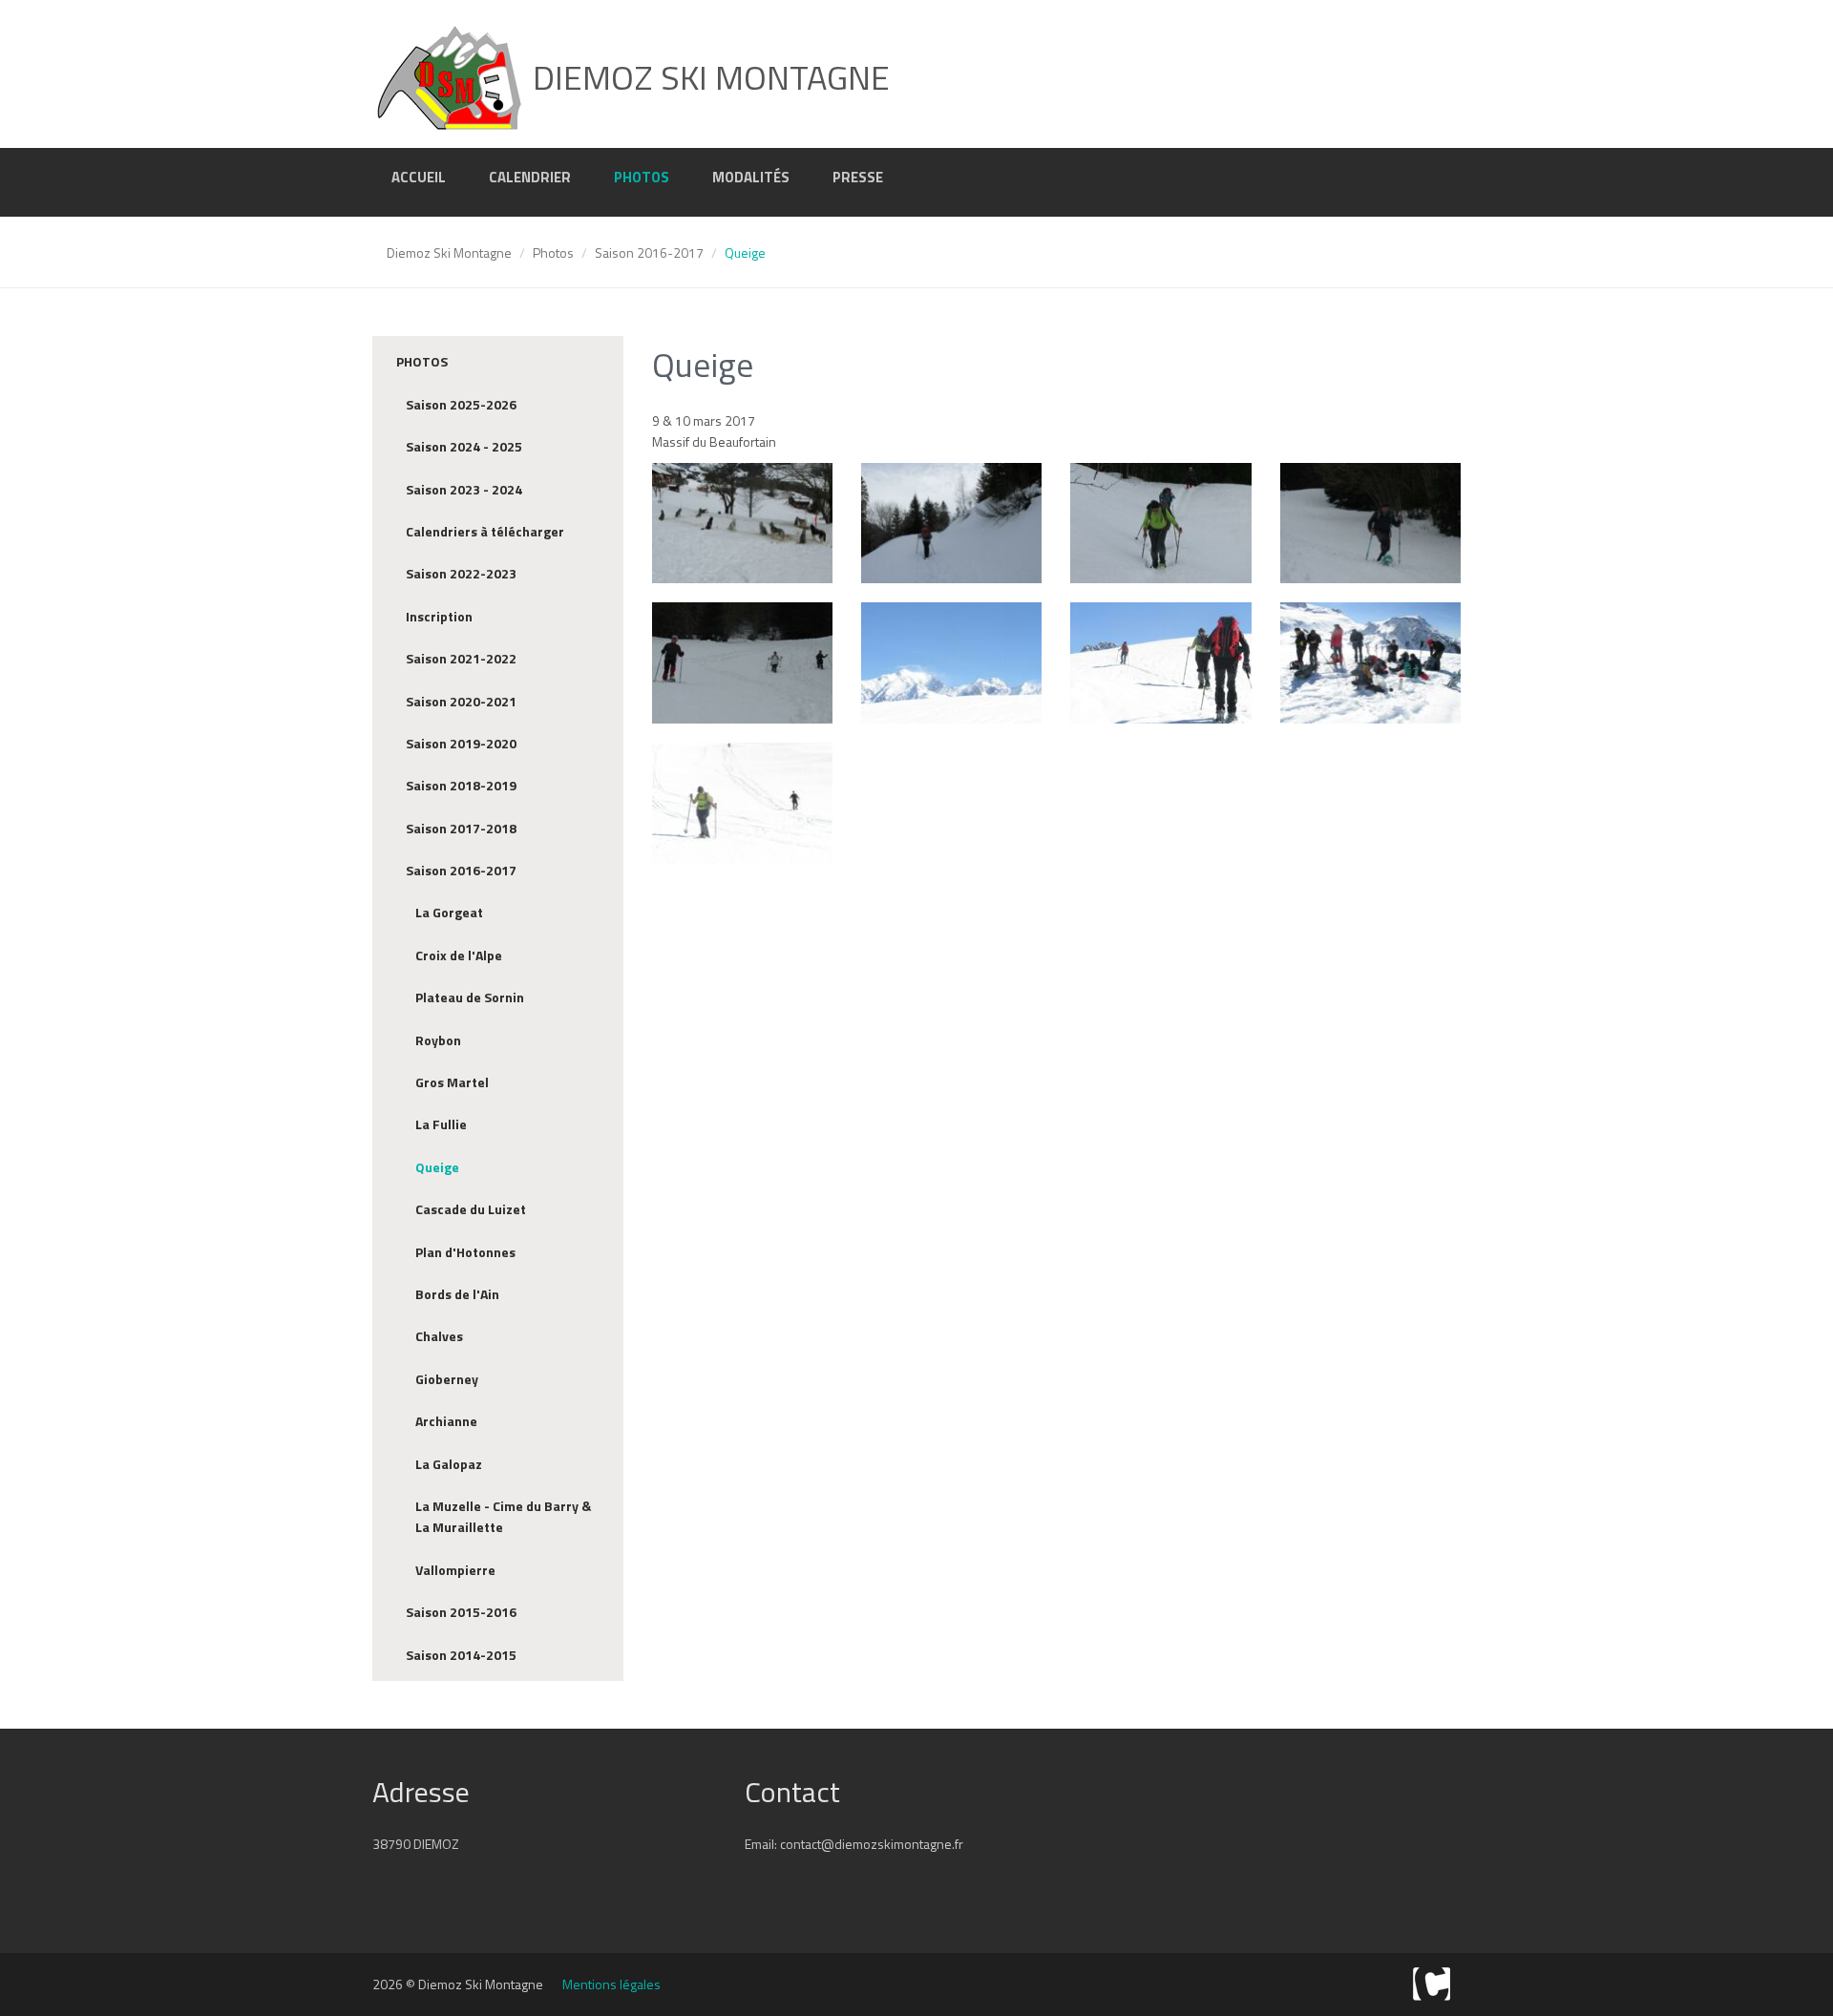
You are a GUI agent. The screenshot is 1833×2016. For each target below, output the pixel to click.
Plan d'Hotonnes (465, 1252)
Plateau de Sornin (470, 997)
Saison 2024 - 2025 (464, 446)
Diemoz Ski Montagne (449, 252)
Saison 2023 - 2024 (464, 489)
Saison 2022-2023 (461, 573)
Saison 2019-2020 (461, 743)
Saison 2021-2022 (461, 658)
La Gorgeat (449, 912)
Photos (642, 177)
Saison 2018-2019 (461, 785)
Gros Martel (452, 1082)
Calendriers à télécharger (485, 531)
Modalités (751, 177)
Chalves (439, 1336)
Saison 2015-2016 (461, 1612)
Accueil (419, 177)
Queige (437, 1167)
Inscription (439, 616)
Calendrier (530, 177)
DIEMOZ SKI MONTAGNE (707, 77)
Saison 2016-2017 (649, 252)
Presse (858, 177)
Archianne (446, 1421)
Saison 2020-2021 (461, 701)
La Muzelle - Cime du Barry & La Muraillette (503, 1516)
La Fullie (441, 1124)
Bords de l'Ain (457, 1294)
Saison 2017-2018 (461, 828)
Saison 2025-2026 (461, 404)
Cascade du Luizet (471, 1209)
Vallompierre (455, 1570)
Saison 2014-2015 (461, 1655)
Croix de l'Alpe (459, 955)
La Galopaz (449, 1464)
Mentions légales (611, 1984)
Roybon (438, 1040)
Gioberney (447, 1379)
